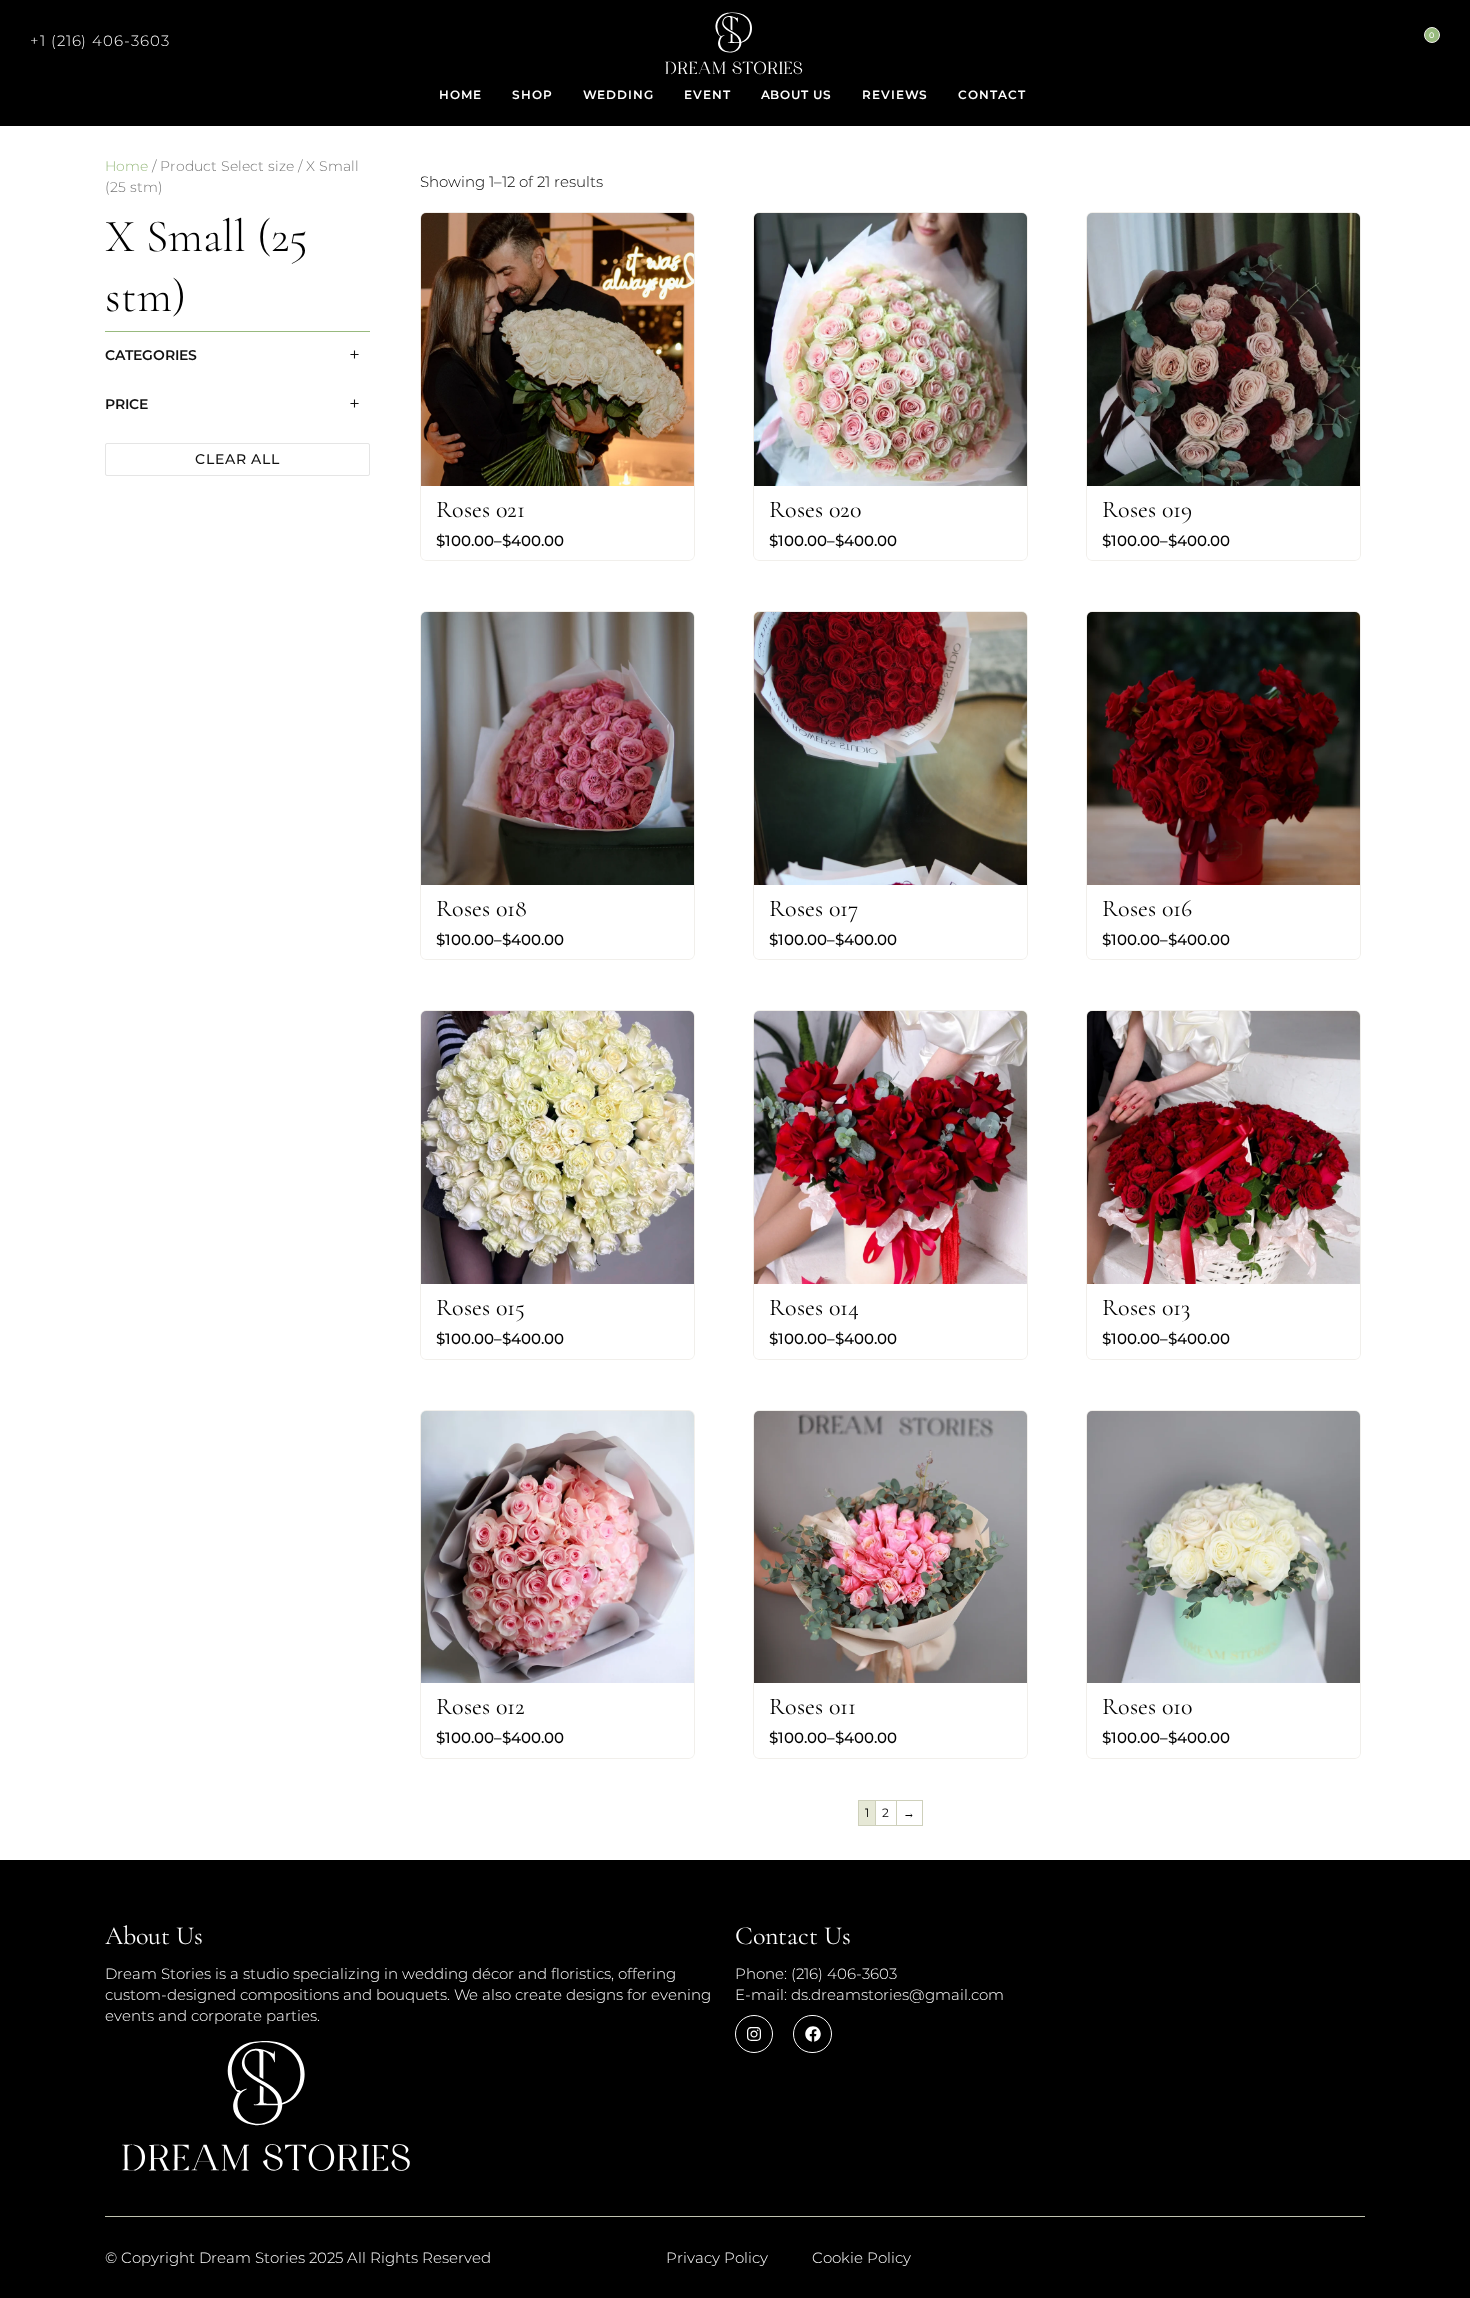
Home (460, 94)
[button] (100, 40)
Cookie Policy (861, 2257)
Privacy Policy (717, 2257)
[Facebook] (812, 2034)
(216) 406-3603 (842, 1973)
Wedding (618, 94)
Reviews (895, 94)
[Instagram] (754, 2034)
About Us (796, 94)
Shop (532, 94)
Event (707, 94)
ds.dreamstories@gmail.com (897, 1994)
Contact (991, 94)
